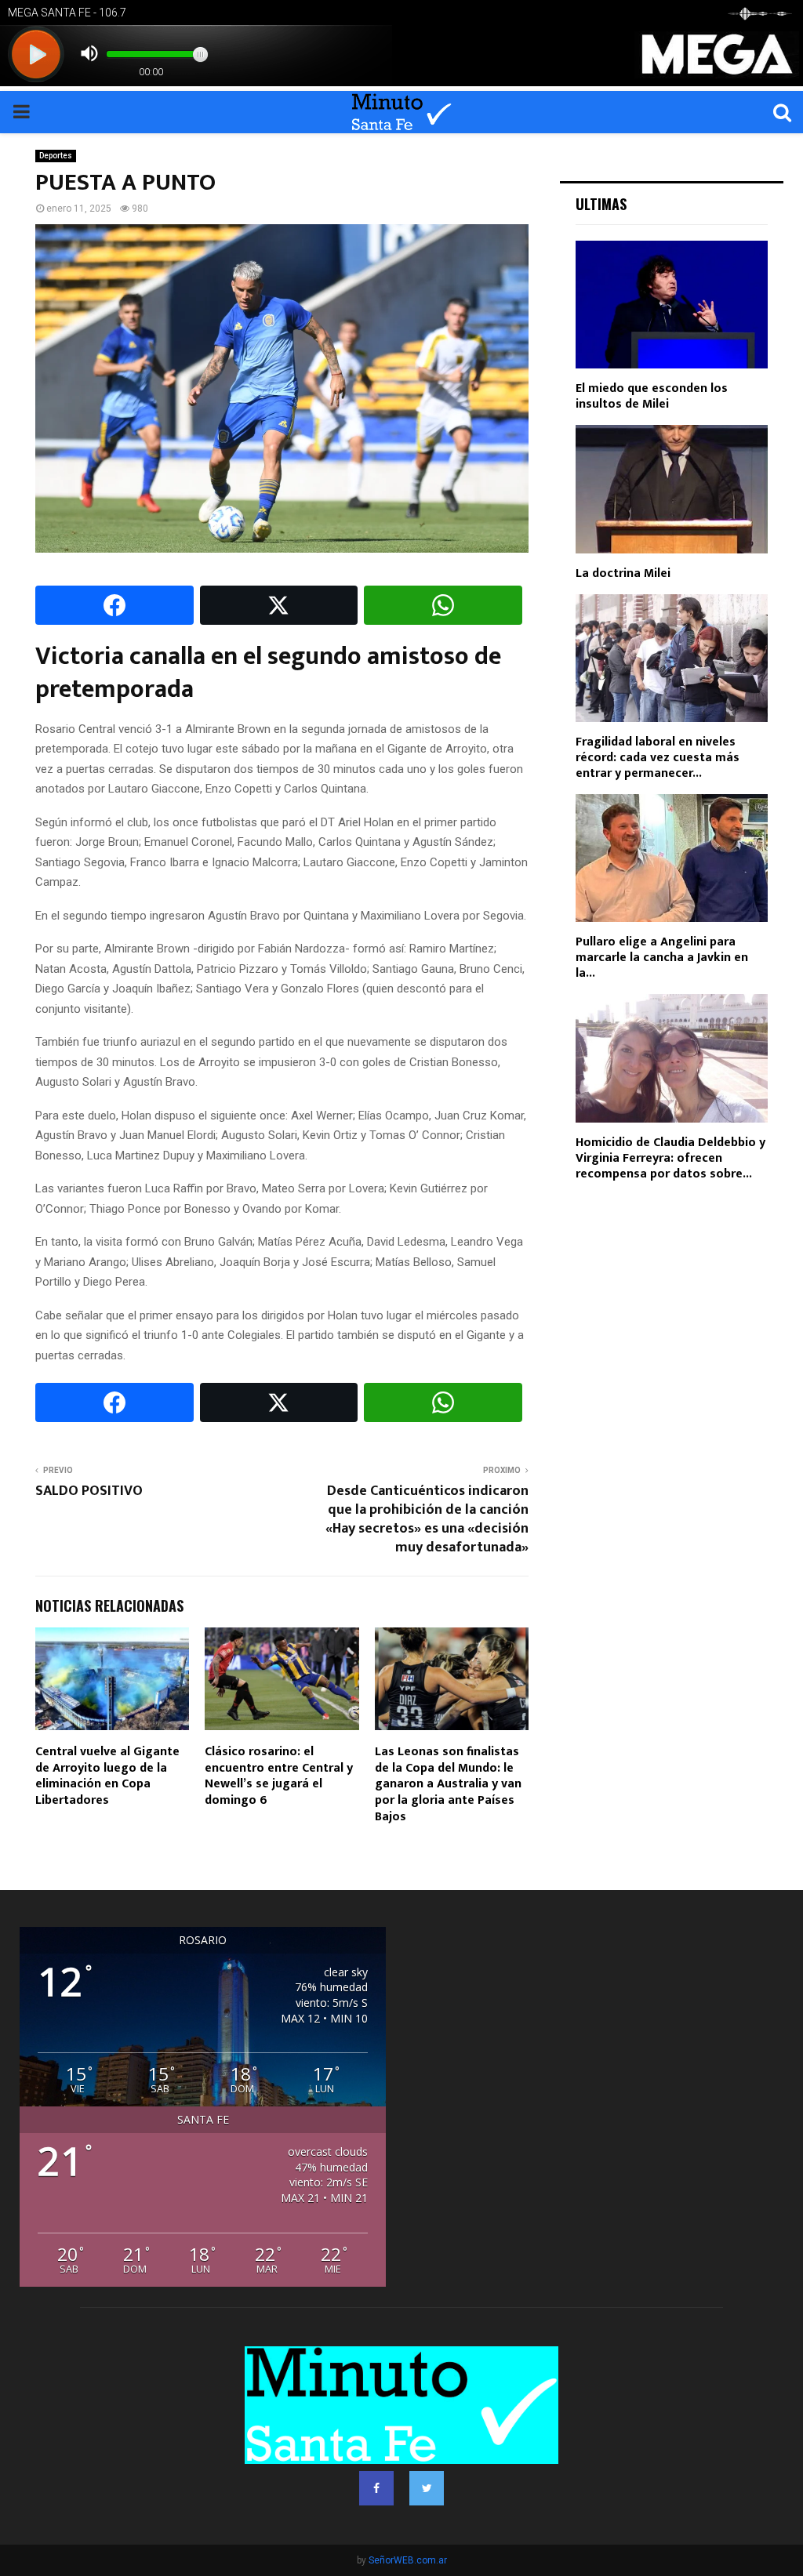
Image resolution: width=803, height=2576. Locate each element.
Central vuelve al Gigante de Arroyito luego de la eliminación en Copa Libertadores (107, 1776)
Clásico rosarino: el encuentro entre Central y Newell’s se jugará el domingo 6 (279, 1776)
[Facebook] (376, 2488)
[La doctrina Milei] (672, 489)
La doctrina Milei (623, 573)
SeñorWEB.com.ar (408, 2560)
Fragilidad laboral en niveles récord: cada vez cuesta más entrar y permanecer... (658, 758)
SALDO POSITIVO (89, 1491)
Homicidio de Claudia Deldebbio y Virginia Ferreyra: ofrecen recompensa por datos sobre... (670, 1158)
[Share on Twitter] (279, 605)
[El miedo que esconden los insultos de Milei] (672, 305)
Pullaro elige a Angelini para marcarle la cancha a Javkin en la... (662, 958)
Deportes (56, 156)
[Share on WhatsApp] (443, 605)
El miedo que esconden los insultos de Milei (652, 396)
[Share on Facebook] (114, 605)
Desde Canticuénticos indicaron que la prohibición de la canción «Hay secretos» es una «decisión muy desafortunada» (427, 1519)
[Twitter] (427, 2488)
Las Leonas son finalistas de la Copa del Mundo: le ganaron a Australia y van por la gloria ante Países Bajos (448, 1784)
